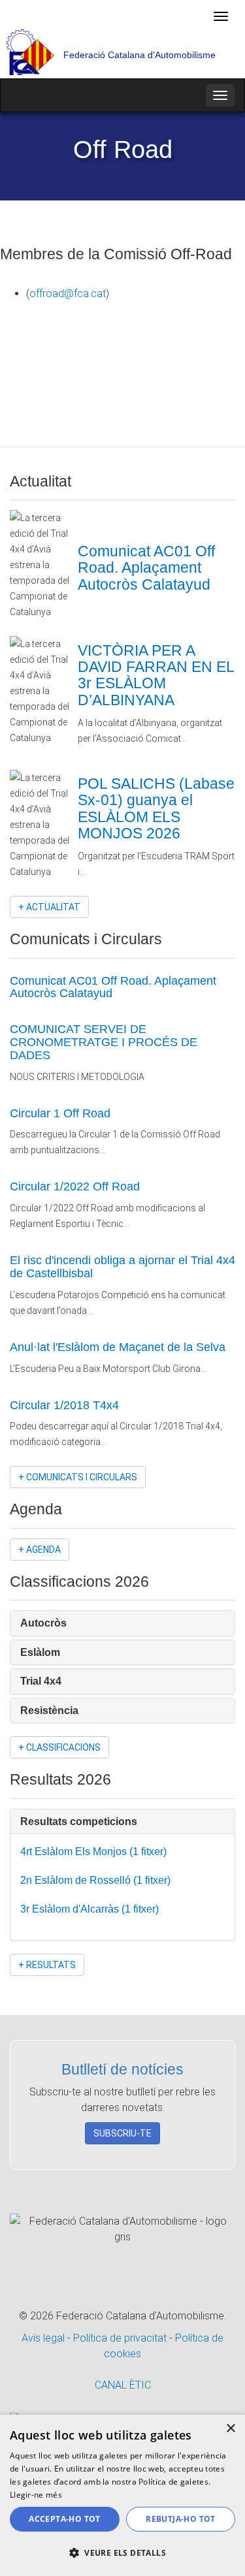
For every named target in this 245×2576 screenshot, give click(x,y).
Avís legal (44, 2338)
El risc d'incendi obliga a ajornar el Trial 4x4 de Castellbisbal (122, 1267)
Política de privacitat (121, 2338)
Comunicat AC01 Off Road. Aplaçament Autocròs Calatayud (146, 568)
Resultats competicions (80, 1821)
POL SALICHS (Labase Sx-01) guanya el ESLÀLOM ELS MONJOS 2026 (156, 808)
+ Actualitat (49, 907)
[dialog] (122, 2495)
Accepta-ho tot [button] (65, 2519)
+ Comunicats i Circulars (78, 1477)
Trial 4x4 (42, 1681)
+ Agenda (40, 1550)
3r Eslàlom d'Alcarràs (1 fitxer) (91, 1909)
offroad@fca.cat (68, 294)
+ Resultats (47, 1965)
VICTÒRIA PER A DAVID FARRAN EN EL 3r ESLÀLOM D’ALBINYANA (156, 675)
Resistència (51, 1710)
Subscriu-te (122, 2133)
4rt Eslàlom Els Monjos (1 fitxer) (95, 1852)
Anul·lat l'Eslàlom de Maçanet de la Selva (118, 1347)
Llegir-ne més (36, 2495)
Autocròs (45, 1623)
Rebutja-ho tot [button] (181, 2519)
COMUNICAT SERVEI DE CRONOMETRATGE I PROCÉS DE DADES (104, 1042)
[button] (122, 2553)
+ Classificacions (59, 1747)
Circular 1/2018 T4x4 (64, 1405)
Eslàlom (41, 1652)
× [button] (230, 2429)
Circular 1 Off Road (60, 1113)
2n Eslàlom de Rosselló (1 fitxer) (97, 1880)
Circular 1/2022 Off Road (75, 1186)
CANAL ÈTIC (123, 2385)
